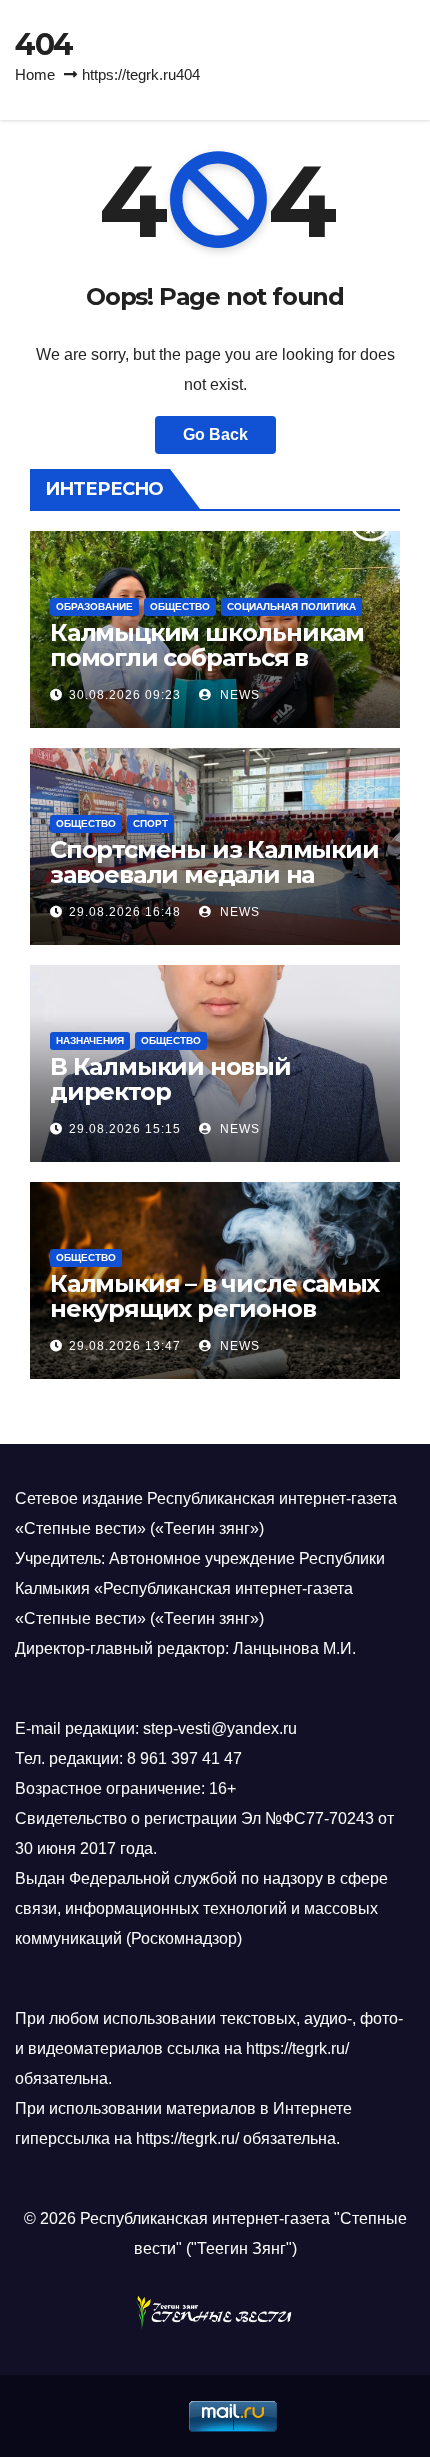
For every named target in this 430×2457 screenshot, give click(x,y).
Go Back (215, 434)
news (238, 695)
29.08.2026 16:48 (125, 912)
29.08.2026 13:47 (125, 1346)
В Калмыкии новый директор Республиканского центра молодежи (212, 1104)
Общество (180, 606)
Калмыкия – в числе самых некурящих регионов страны (214, 1308)
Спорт (150, 823)
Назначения (90, 1040)
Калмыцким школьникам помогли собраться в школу (207, 657)
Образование (94, 606)
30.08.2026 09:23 (125, 695)
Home (35, 74)
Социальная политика (291, 606)
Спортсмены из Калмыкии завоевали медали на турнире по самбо (214, 874)
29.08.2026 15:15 (125, 1129)
